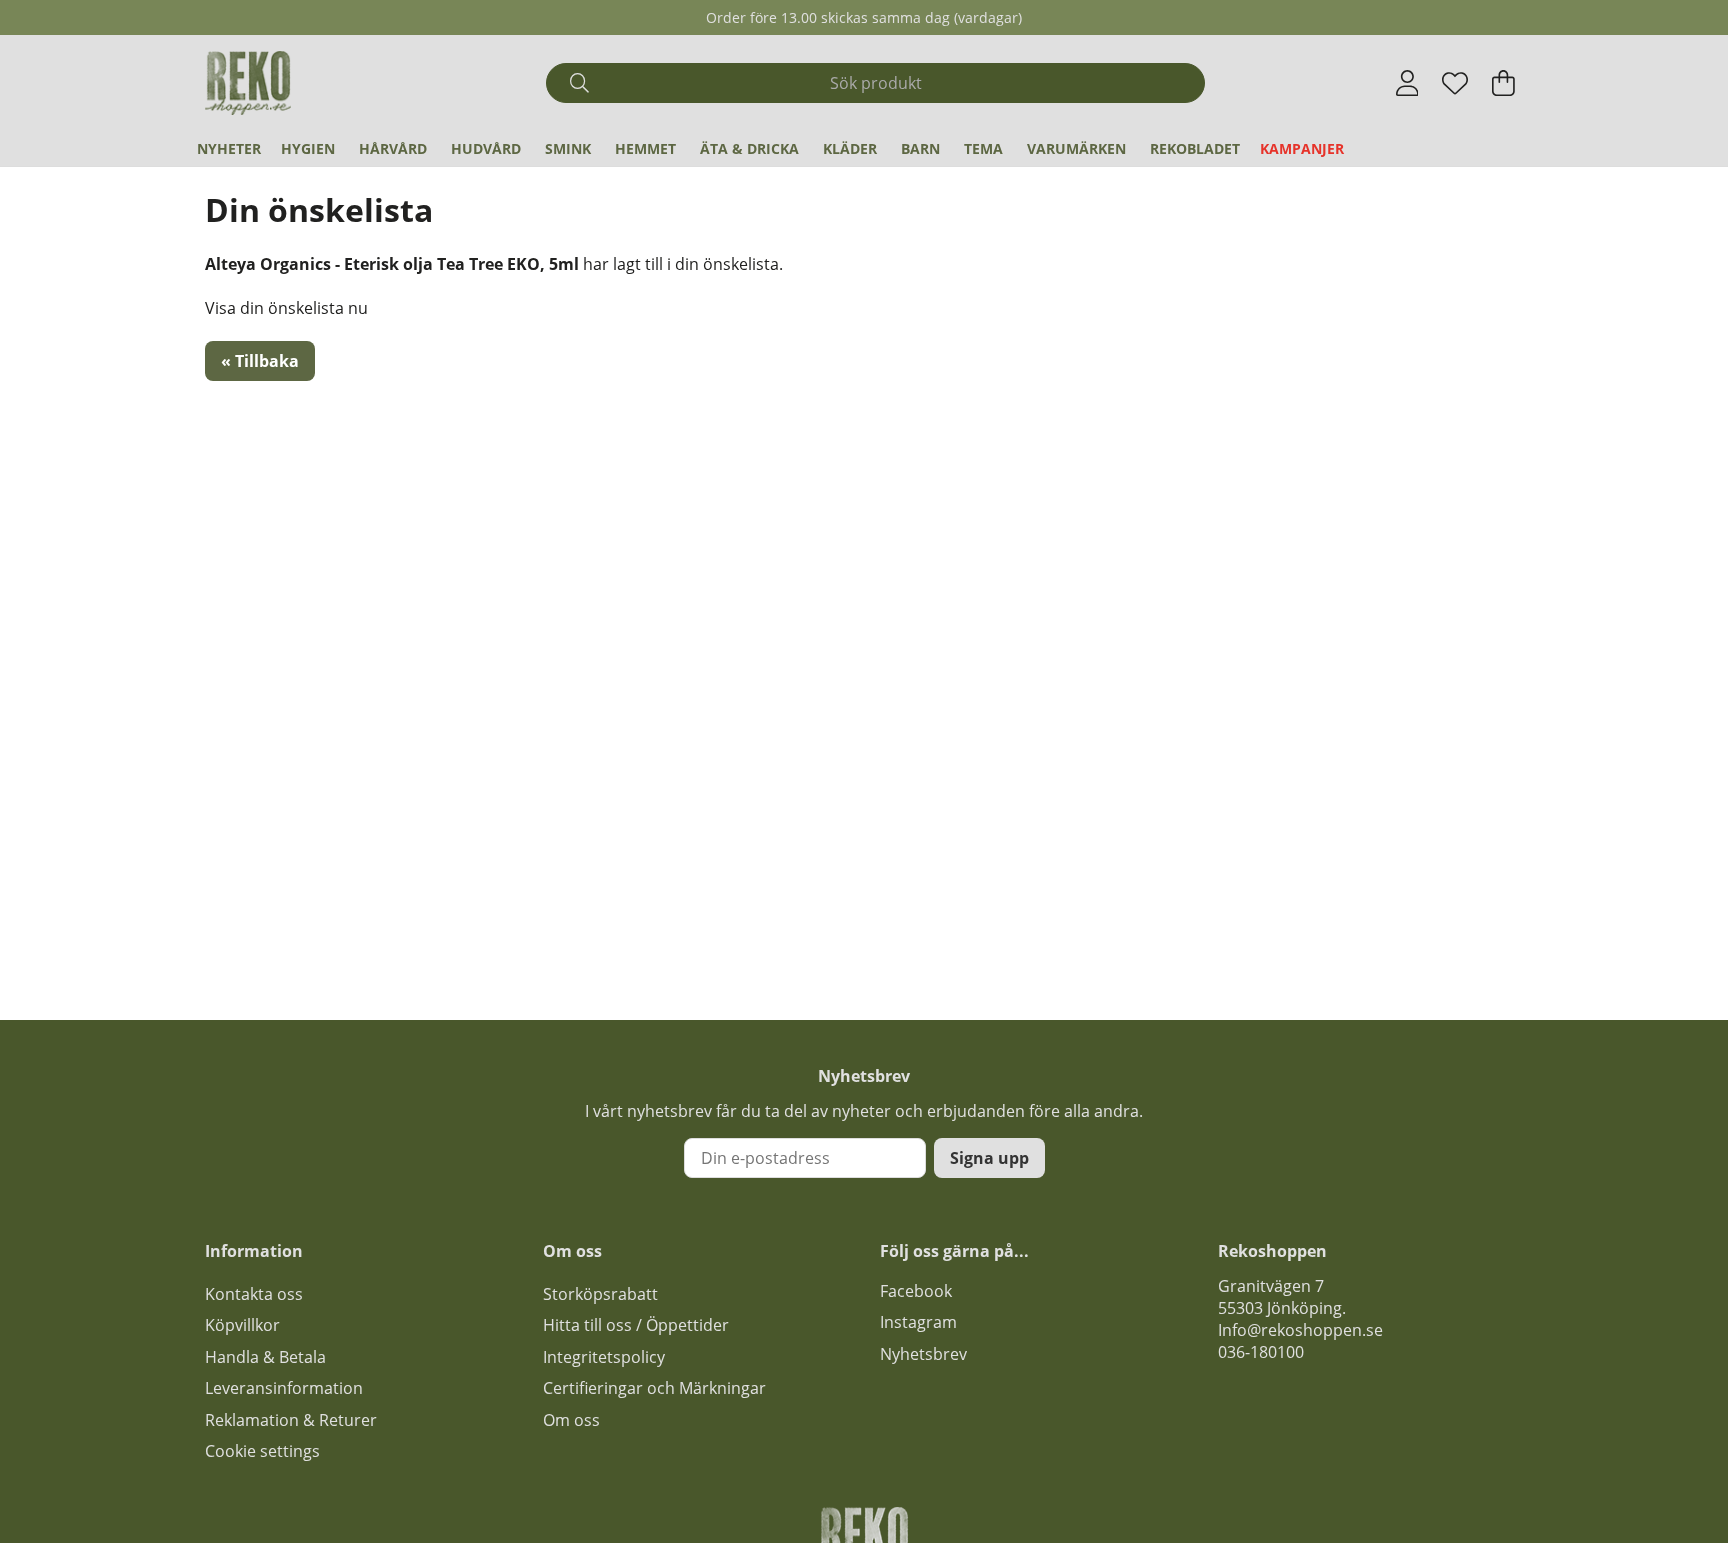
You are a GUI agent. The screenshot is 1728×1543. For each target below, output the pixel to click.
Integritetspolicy (604, 1357)
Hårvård (393, 148)
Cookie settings (262, 1451)
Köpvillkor (242, 1325)
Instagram (918, 1322)
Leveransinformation (284, 1388)
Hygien (308, 148)
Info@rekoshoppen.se (1300, 1330)
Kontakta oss (254, 1294)
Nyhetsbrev (923, 1354)
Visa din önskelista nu (286, 308)
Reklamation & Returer (291, 1420)
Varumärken (1076, 148)
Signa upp (989, 1158)
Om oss (571, 1420)
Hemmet (645, 148)
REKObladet (1195, 148)
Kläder (850, 148)
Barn (920, 148)
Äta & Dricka (749, 148)
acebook (920, 1291)
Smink (568, 148)
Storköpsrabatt (600, 1294)
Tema (983, 148)
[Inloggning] (1407, 83)
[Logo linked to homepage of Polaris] (248, 83)
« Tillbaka (260, 361)
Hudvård (486, 148)
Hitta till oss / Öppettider (636, 1325)
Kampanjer (1302, 148)
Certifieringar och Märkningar (654, 1388)
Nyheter (229, 148)
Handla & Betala (265, 1357)
